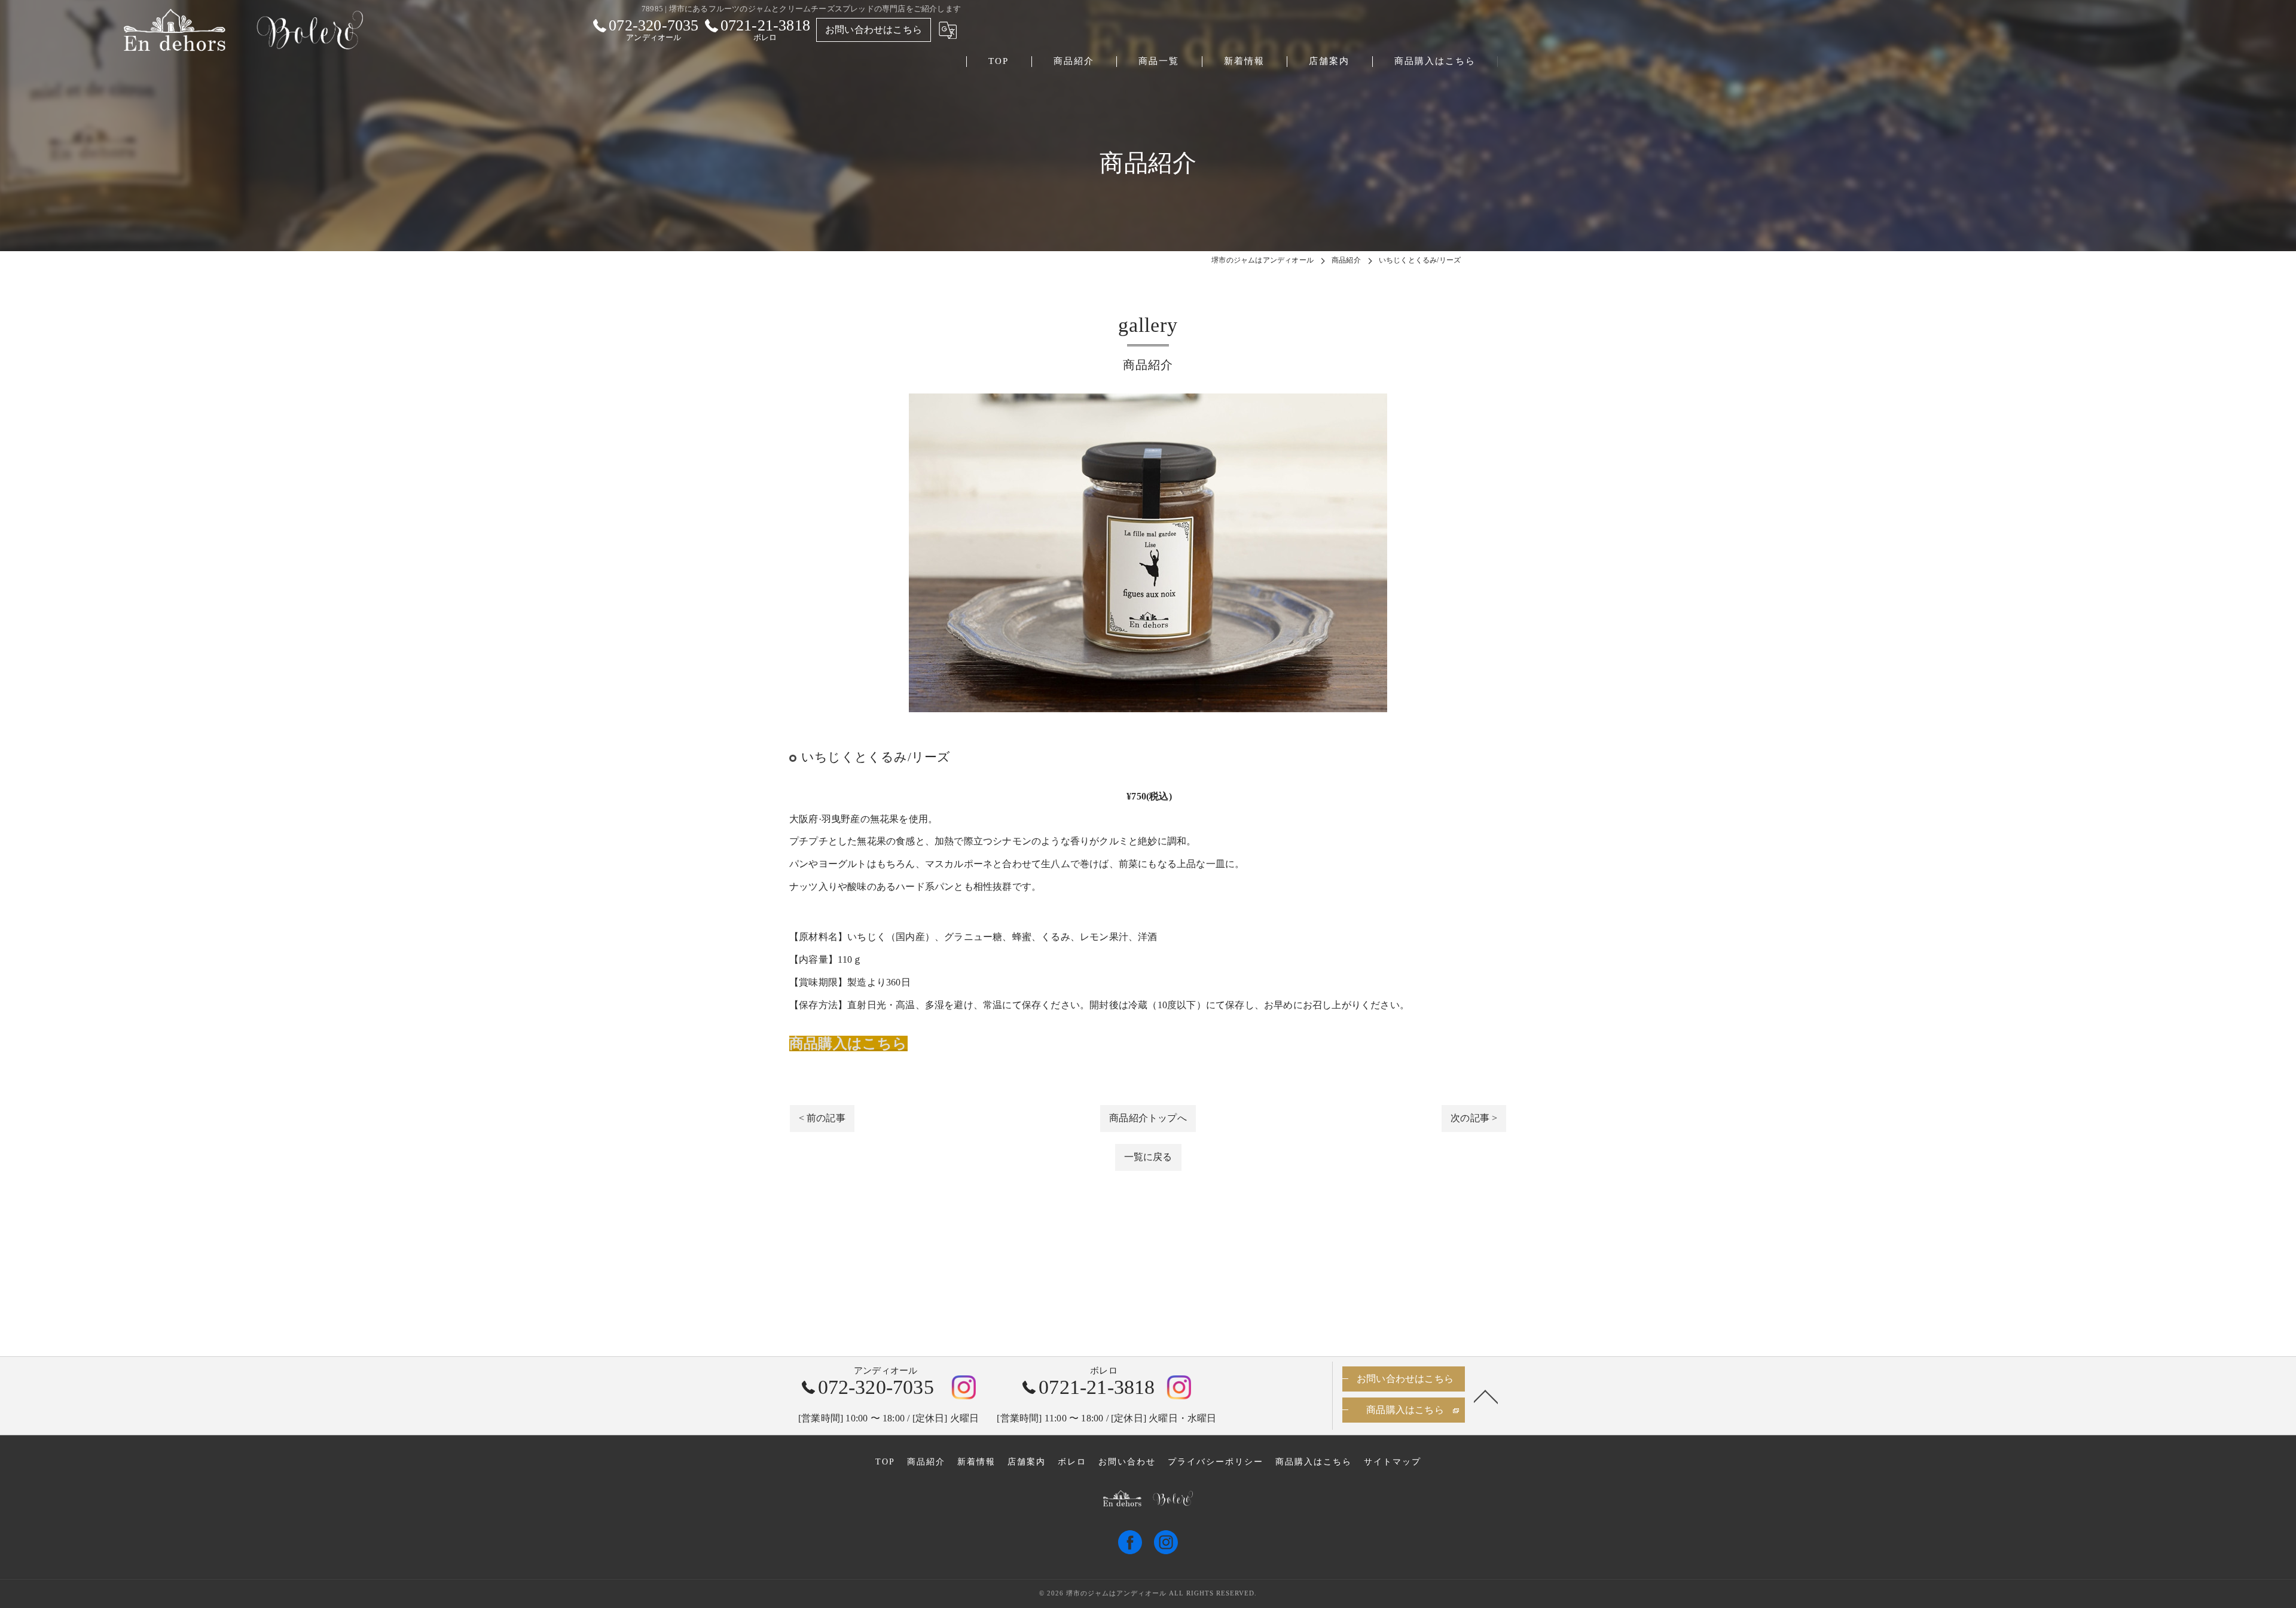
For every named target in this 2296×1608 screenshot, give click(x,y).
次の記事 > (1474, 1118)
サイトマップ (1393, 1462)
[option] (1148, 553)
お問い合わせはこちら (874, 30)
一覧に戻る (1148, 1157)
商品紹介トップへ (1148, 1118)
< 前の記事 (822, 1118)
